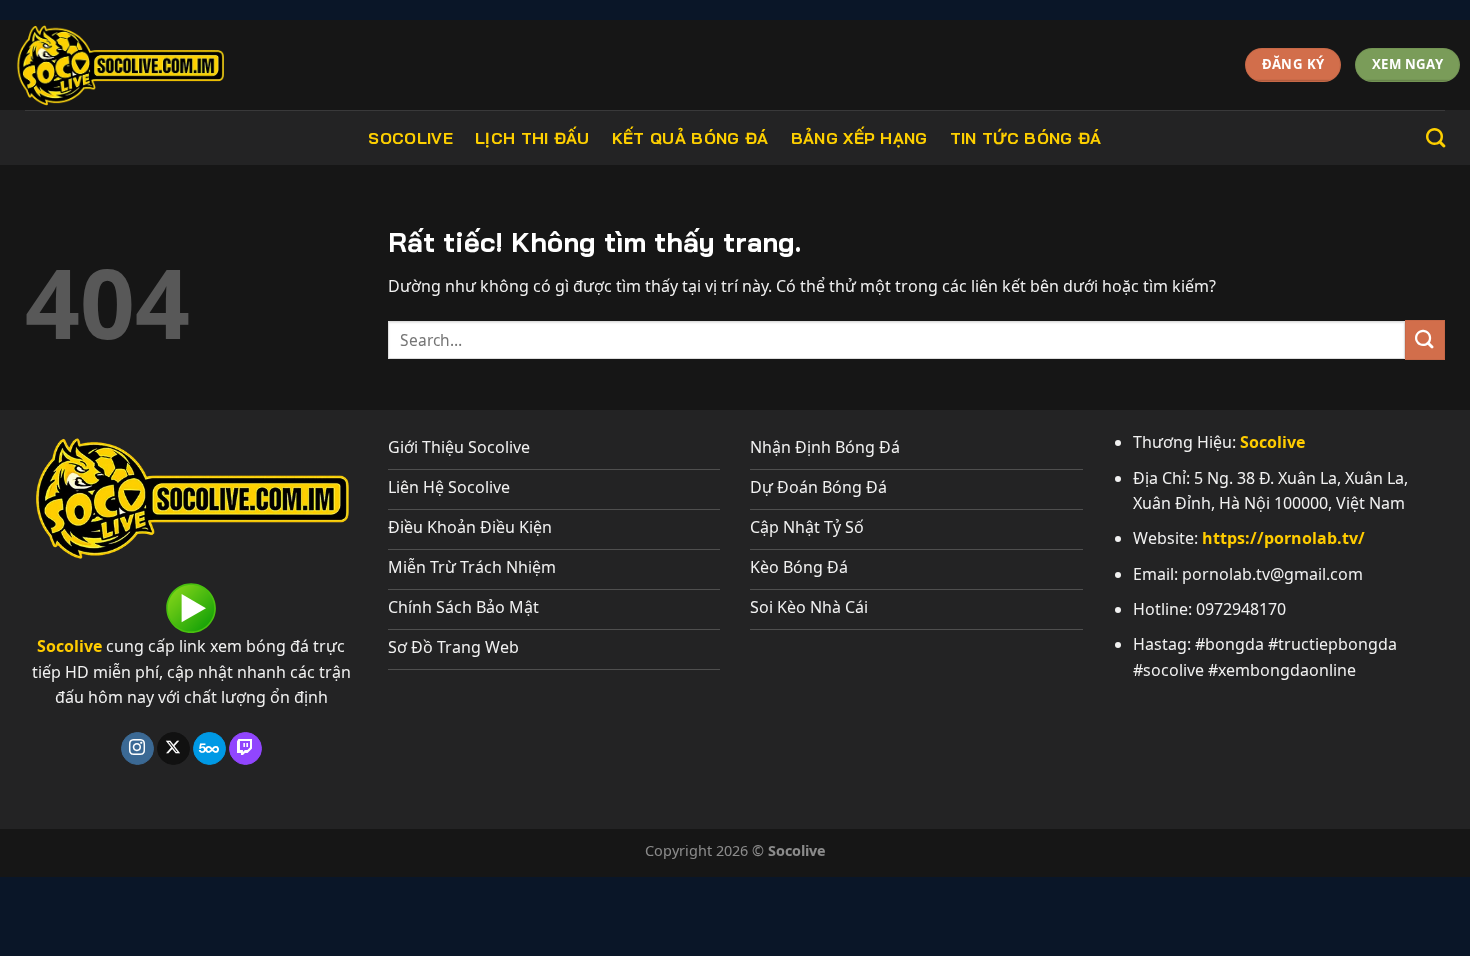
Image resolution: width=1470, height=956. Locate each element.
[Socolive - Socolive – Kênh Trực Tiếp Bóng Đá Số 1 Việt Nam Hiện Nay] (162, 65)
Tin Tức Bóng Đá (1026, 138)
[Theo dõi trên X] (173, 749)
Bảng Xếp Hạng (859, 138)
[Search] (1435, 137)
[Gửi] (1425, 339)
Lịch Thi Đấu (532, 138)
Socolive (410, 138)
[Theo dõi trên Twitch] (245, 749)
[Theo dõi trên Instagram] (137, 749)
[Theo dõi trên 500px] (209, 749)
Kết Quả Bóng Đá (690, 138)
